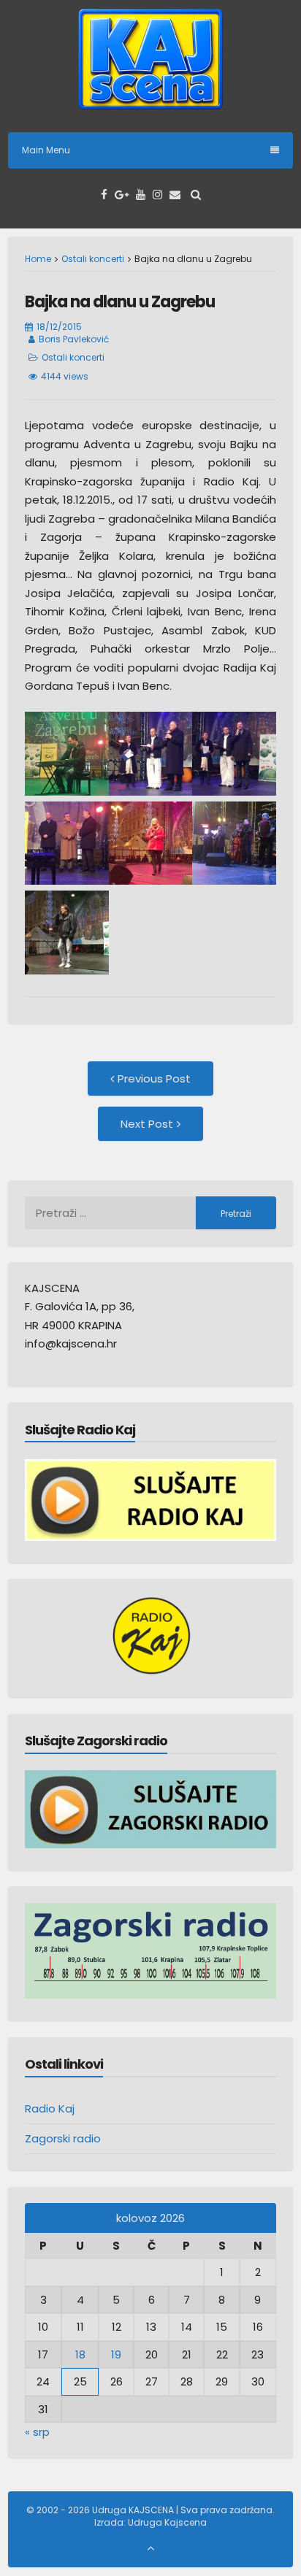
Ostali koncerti (93, 259)
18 (80, 2354)
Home (38, 259)
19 (116, 2354)
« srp (37, 2432)
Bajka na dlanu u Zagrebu (120, 302)
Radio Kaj (50, 2108)
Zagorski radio (63, 2138)
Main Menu (46, 150)
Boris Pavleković (74, 339)
